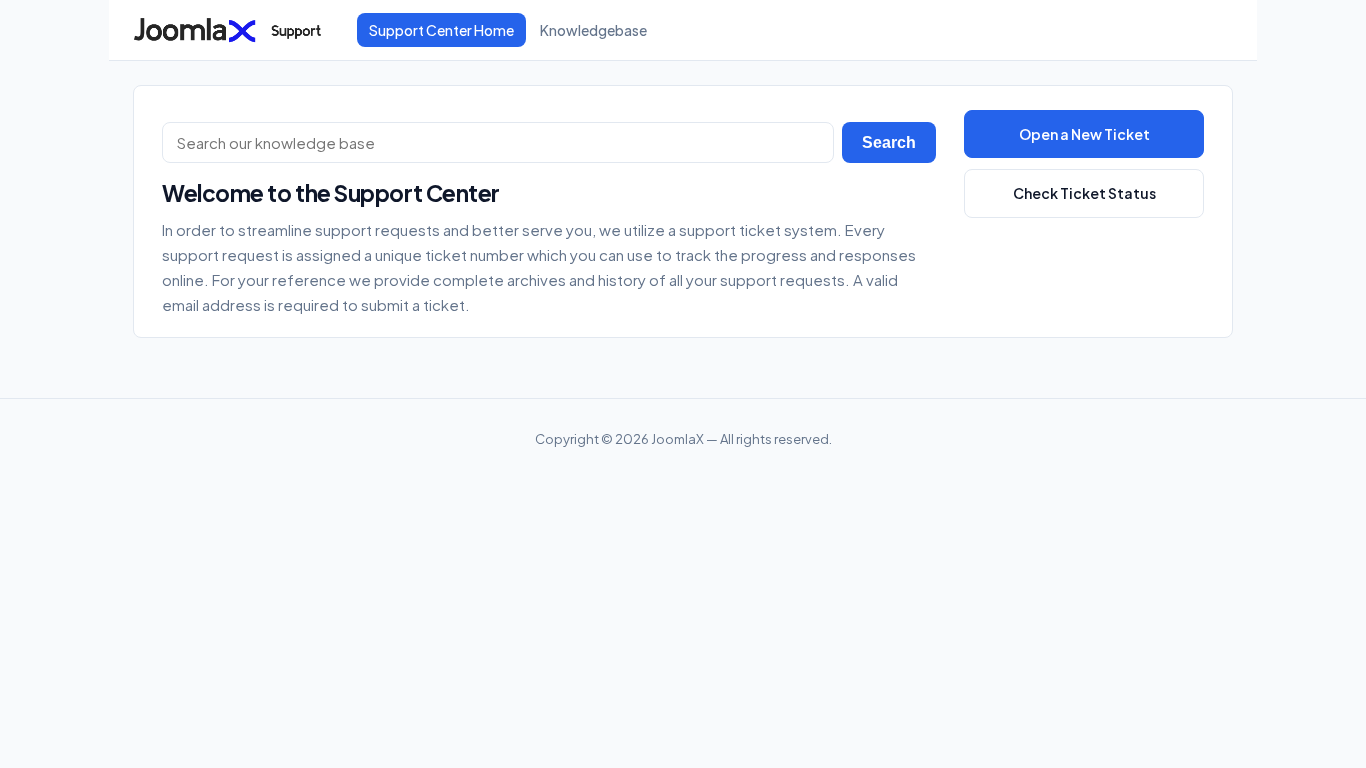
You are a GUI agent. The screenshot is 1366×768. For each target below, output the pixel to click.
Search (889, 142)
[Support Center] (233, 30)
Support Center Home (441, 30)
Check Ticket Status (1084, 193)
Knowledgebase (593, 30)
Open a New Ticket (1084, 134)
